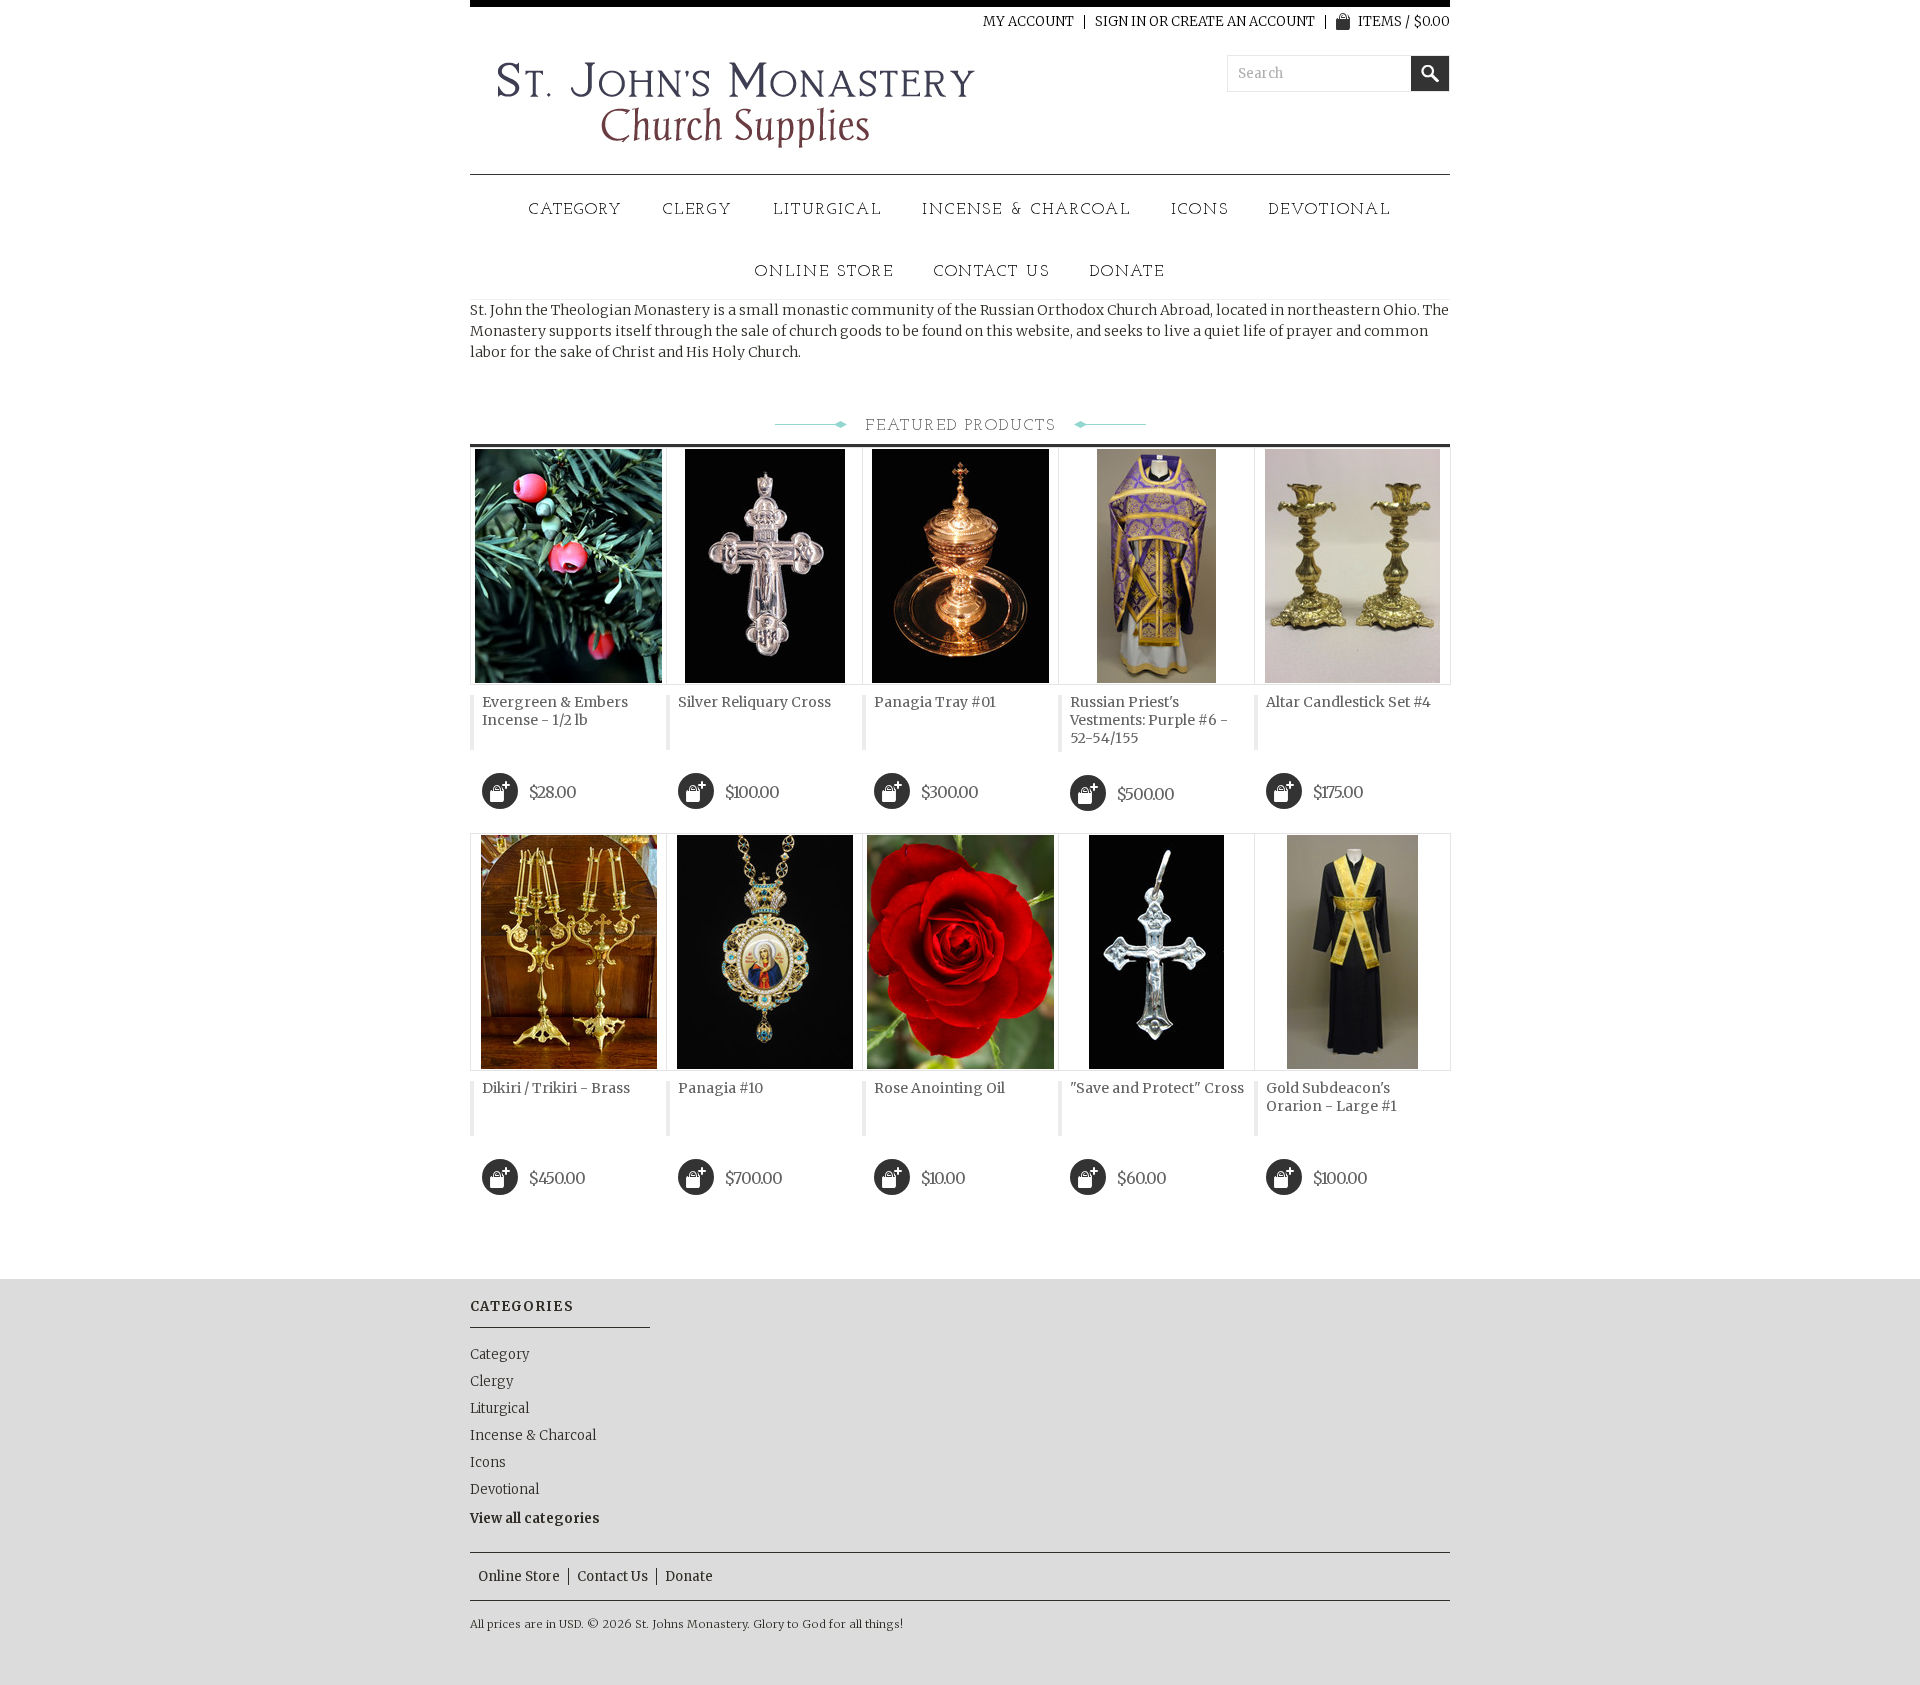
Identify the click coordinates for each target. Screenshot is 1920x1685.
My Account (1028, 22)
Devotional (1330, 210)
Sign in (1120, 22)
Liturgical (827, 210)
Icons (1200, 210)
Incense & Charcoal (1026, 210)
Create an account (1243, 22)
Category (576, 210)
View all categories (535, 1518)
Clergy (698, 210)
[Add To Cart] (500, 791)
